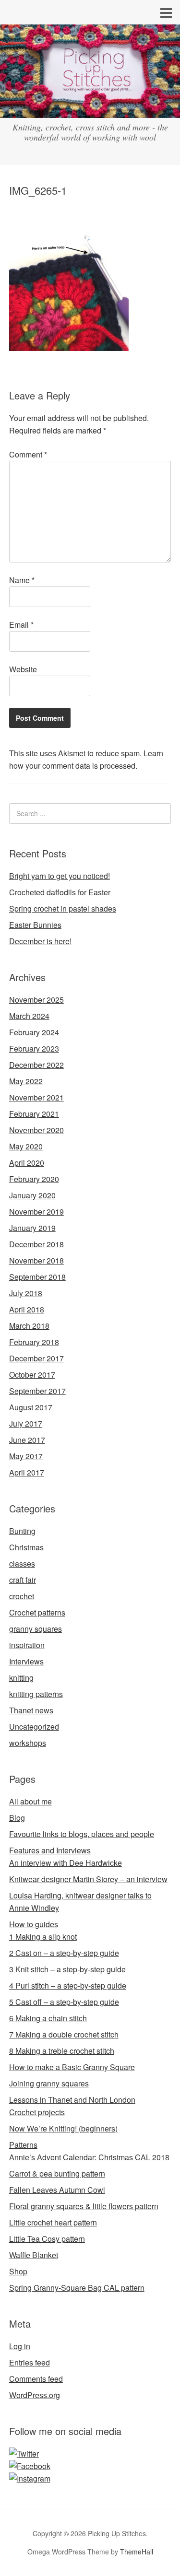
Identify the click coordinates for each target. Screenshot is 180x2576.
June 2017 (27, 1440)
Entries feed (30, 2362)
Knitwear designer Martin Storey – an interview (88, 1879)
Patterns (23, 2145)
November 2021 (36, 1097)
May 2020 (26, 1146)
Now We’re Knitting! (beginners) (63, 2128)
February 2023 (34, 1048)
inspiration (27, 1645)
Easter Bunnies (35, 925)
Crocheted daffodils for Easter (60, 892)
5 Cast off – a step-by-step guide (64, 2002)
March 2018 (29, 1326)
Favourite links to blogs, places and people (82, 1834)
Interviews (26, 1661)
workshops (28, 1743)
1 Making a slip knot (43, 1937)
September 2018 (37, 1277)
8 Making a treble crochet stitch (62, 2051)
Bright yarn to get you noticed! (60, 876)
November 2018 (36, 1260)
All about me (30, 1801)
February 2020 (34, 1179)
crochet (22, 1596)
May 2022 (26, 1081)
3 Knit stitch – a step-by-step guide (67, 1969)
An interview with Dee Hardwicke (66, 1863)
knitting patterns (36, 1694)
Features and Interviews (50, 1850)
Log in (20, 2346)
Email (21, 625)
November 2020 (36, 1130)
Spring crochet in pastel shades (63, 908)
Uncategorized (34, 1727)
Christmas (26, 1547)
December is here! (40, 941)
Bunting (22, 1531)
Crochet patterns (37, 1612)
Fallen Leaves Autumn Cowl (57, 2190)
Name (22, 580)
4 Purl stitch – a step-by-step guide (68, 1985)
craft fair (23, 1580)
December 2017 (36, 1358)
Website (23, 669)
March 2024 (29, 1016)
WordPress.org (35, 2395)
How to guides (34, 1924)
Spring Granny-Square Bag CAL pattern (77, 2288)
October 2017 (32, 1375)
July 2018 (26, 1293)
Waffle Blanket (34, 2255)
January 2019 (32, 1228)
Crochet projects (37, 2112)
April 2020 (27, 1163)
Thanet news (31, 1710)
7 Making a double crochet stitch (64, 2034)
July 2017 (26, 1423)
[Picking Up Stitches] (90, 109)
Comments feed (36, 2379)
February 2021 (34, 1114)
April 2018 (27, 1309)
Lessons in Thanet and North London (72, 2100)
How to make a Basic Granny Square (72, 2067)
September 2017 (37, 1391)
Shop (18, 2271)
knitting (21, 1678)
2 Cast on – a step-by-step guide (64, 1953)
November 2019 (36, 1212)
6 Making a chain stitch (48, 2018)
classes (22, 1563)
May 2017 (26, 1456)
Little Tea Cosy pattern (47, 2239)
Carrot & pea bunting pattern (57, 2173)
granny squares (36, 1629)
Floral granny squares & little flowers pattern (84, 2206)
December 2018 (36, 1244)
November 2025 (36, 1000)
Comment (28, 454)
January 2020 (32, 1195)
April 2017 (27, 1472)
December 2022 (36, 1065)
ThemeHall (137, 2552)
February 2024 (34, 1032)
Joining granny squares (49, 2083)
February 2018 (34, 1342)
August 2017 (31, 1407)
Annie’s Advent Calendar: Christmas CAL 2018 (89, 2157)
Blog (17, 1818)
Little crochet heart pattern (53, 2222)
